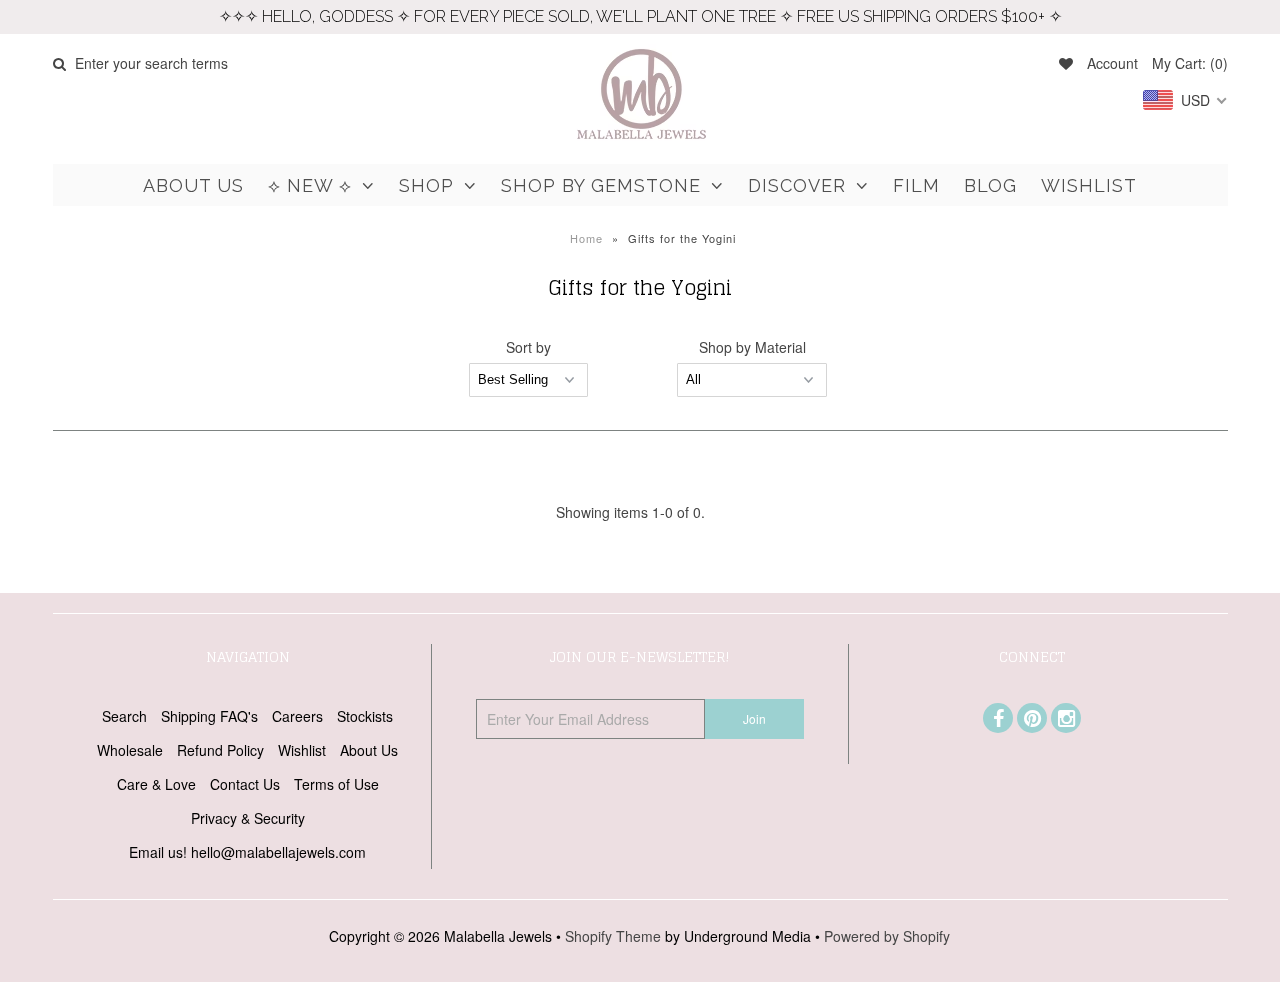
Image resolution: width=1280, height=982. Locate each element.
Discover (797, 185)
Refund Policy (220, 750)
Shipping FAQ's (209, 716)
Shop (426, 185)
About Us (193, 185)
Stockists (365, 716)
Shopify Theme (613, 936)
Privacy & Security (248, 818)
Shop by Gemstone (601, 185)
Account (1112, 63)
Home (586, 238)
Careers (297, 716)
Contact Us (245, 784)
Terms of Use (336, 784)
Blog (990, 185)
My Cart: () (1190, 63)
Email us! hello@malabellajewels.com (247, 852)
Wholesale (130, 750)
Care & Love (156, 784)
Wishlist (1089, 185)
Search (124, 716)
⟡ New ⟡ (310, 185)
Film (916, 185)
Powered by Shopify (887, 936)
